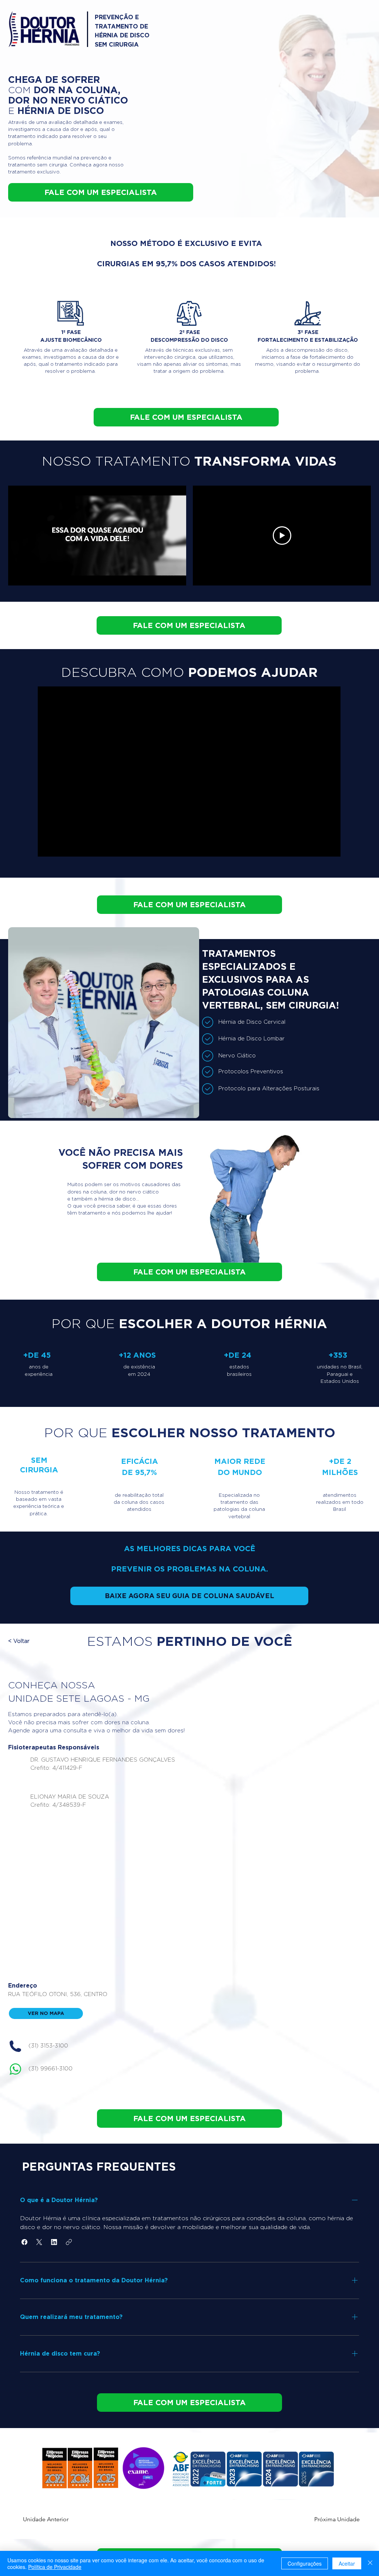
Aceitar (347, 2563)
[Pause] (18, 575)
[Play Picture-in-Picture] (164, 575)
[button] (40, 1641)
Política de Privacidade (55, 2567)
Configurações (305, 2563)
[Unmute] (30, 575)
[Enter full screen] (176, 575)
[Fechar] (370, 2563)
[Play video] (282, 536)
